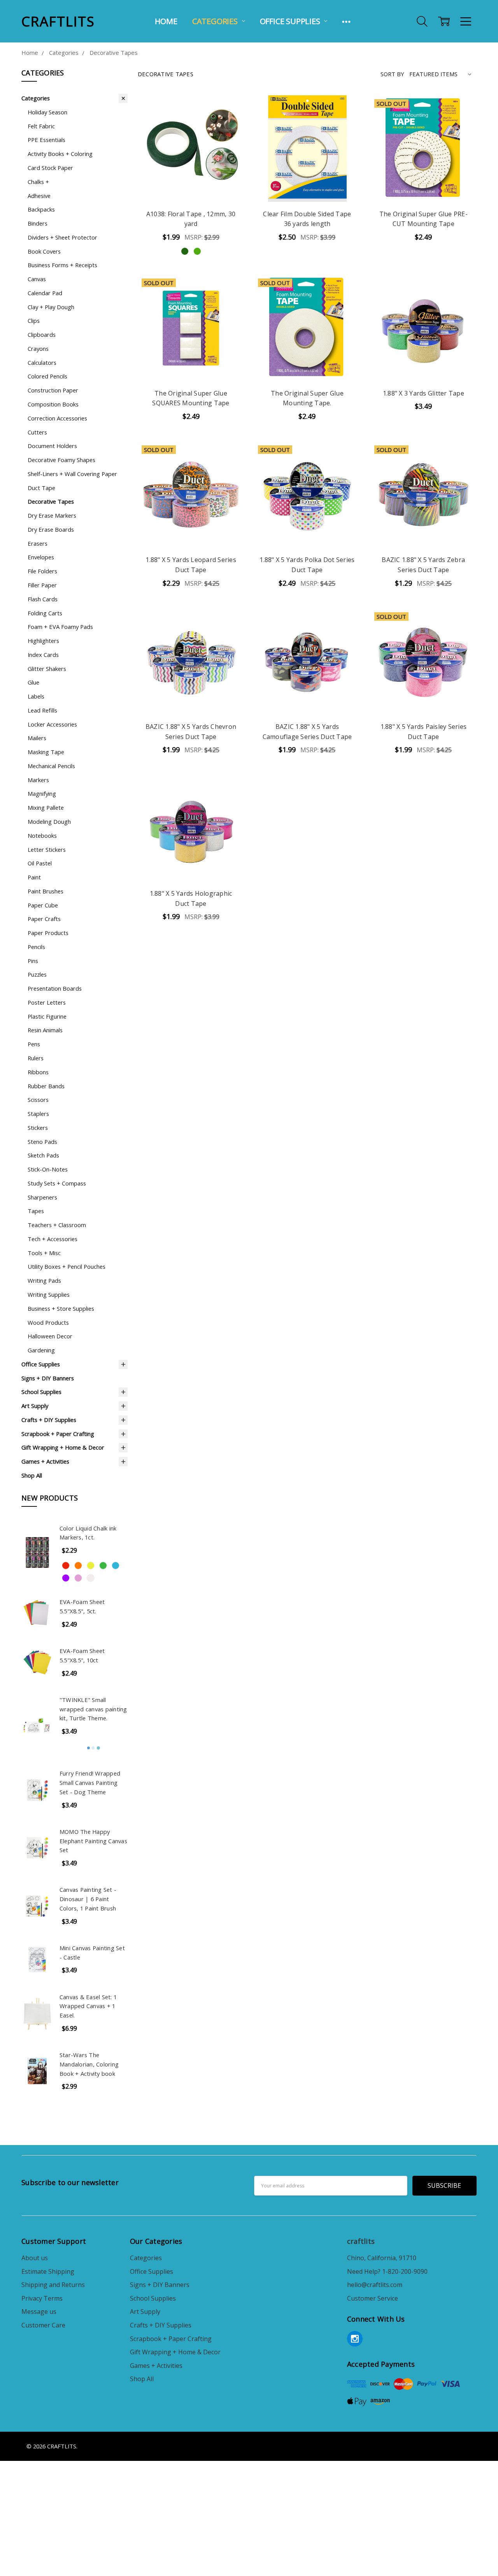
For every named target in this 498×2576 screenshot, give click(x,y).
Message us (39, 2312)
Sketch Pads (43, 1155)
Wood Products (48, 1322)
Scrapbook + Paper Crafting (58, 1434)
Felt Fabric (41, 126)
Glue (33, 682)
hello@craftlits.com (375, 2285)
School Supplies (41, 1392)
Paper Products (48, 933)
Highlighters (43, 641)
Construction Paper (53, 390)
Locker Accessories (52, 724)
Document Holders (52, 446)
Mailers (37, 738)
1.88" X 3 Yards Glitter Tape (423, 393)
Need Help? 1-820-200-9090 (387, 2271)
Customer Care (43, 2325)
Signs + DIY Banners (48, 1378)
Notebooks (42, 835)
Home (166, 21)
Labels (36, 696)
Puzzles (37, 974)
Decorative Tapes (51, 501)
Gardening (41, 1350)
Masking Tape (46, 752)
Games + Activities (45, 1461)
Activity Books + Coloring (60, 154)
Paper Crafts (44, 919)
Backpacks (41, 209)
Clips (34, 320)
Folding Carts (45, 613)
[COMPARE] (229, 123)
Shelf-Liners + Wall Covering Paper (72, 474)
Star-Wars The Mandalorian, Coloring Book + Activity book (89, 2064)
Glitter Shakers (47, 669)
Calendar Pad (45, 293)
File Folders (42, 571)
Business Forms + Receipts (62, 265)
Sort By (392, 74)
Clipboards (42, 334)
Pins (33, 961)
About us (35, 2258)
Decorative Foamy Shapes (61, 460)
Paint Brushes (46, 891)
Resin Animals (45, 1030)
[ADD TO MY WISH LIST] (229, 135)
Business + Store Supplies (61, 1308)
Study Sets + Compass (57, 1183)
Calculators (42, 362)
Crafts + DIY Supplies (49, 1420)
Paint (34, 877)
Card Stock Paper (50, 168)
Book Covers (44, 251)
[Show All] (346, 21)
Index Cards (43, 655)
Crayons (38, 348)
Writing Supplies (49, 1294)
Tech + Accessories (53, 1239)
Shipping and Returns (53, 2285)
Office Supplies (291, 21)
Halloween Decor (50, 1336)
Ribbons (38, 1072)
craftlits (361, 2241)
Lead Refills (42, 710)
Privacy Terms (42, 2298)
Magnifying (42, 793)
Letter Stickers (47, 849)
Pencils (36, 947)
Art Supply (35, 1406)
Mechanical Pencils (51, 766)
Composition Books (53, 404)
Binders (38, 223)
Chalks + (38, 182)
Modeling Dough (49, 821)
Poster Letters (47, 1002)
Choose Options (191, 183)
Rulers (36, 1058)
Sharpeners (42, 1197)
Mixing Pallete (46, 807)
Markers (38, 780)
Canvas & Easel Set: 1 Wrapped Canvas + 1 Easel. (88, 2006)
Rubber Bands (46, 1086)
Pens (34, 1044)
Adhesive (39, 196)
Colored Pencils (47, 376)
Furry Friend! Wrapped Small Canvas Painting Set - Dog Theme (90, 1783)
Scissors (38, 1100)
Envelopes (41, 557)
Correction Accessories (57, 418)
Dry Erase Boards (51, 529)
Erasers (38, 543)
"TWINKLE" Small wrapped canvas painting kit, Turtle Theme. (93, 1709)
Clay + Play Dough (51, 307)
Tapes (36, 1211)
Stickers (38, 1128)
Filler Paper (42, 585)
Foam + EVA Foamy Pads (60, 627)
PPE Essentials (46, 140)
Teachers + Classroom (57, 1225)
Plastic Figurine (47, 1016)
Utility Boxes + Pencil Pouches (67, 1266)
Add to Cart (307, 183)
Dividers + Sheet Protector (62, 237)
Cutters (37, 432)
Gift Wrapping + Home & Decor (63, 1447)
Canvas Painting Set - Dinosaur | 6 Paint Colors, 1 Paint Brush (88, 1899)
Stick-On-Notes (48, 1169)
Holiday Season (47, 112)
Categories (216, 21)
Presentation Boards (55, 988)
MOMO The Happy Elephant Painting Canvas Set (93, 1841)
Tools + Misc (44, 1253)
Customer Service (373, 2298)
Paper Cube (43, 905)
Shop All (32, 1475)
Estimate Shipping (48, 2271)
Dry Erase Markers (52, 515)
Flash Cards (43, 599)
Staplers (38, 1114)
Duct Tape (41, 488)
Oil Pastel (40, 863)
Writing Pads (44, 1280)
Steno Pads (42, 1142)
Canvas (37, 279)
